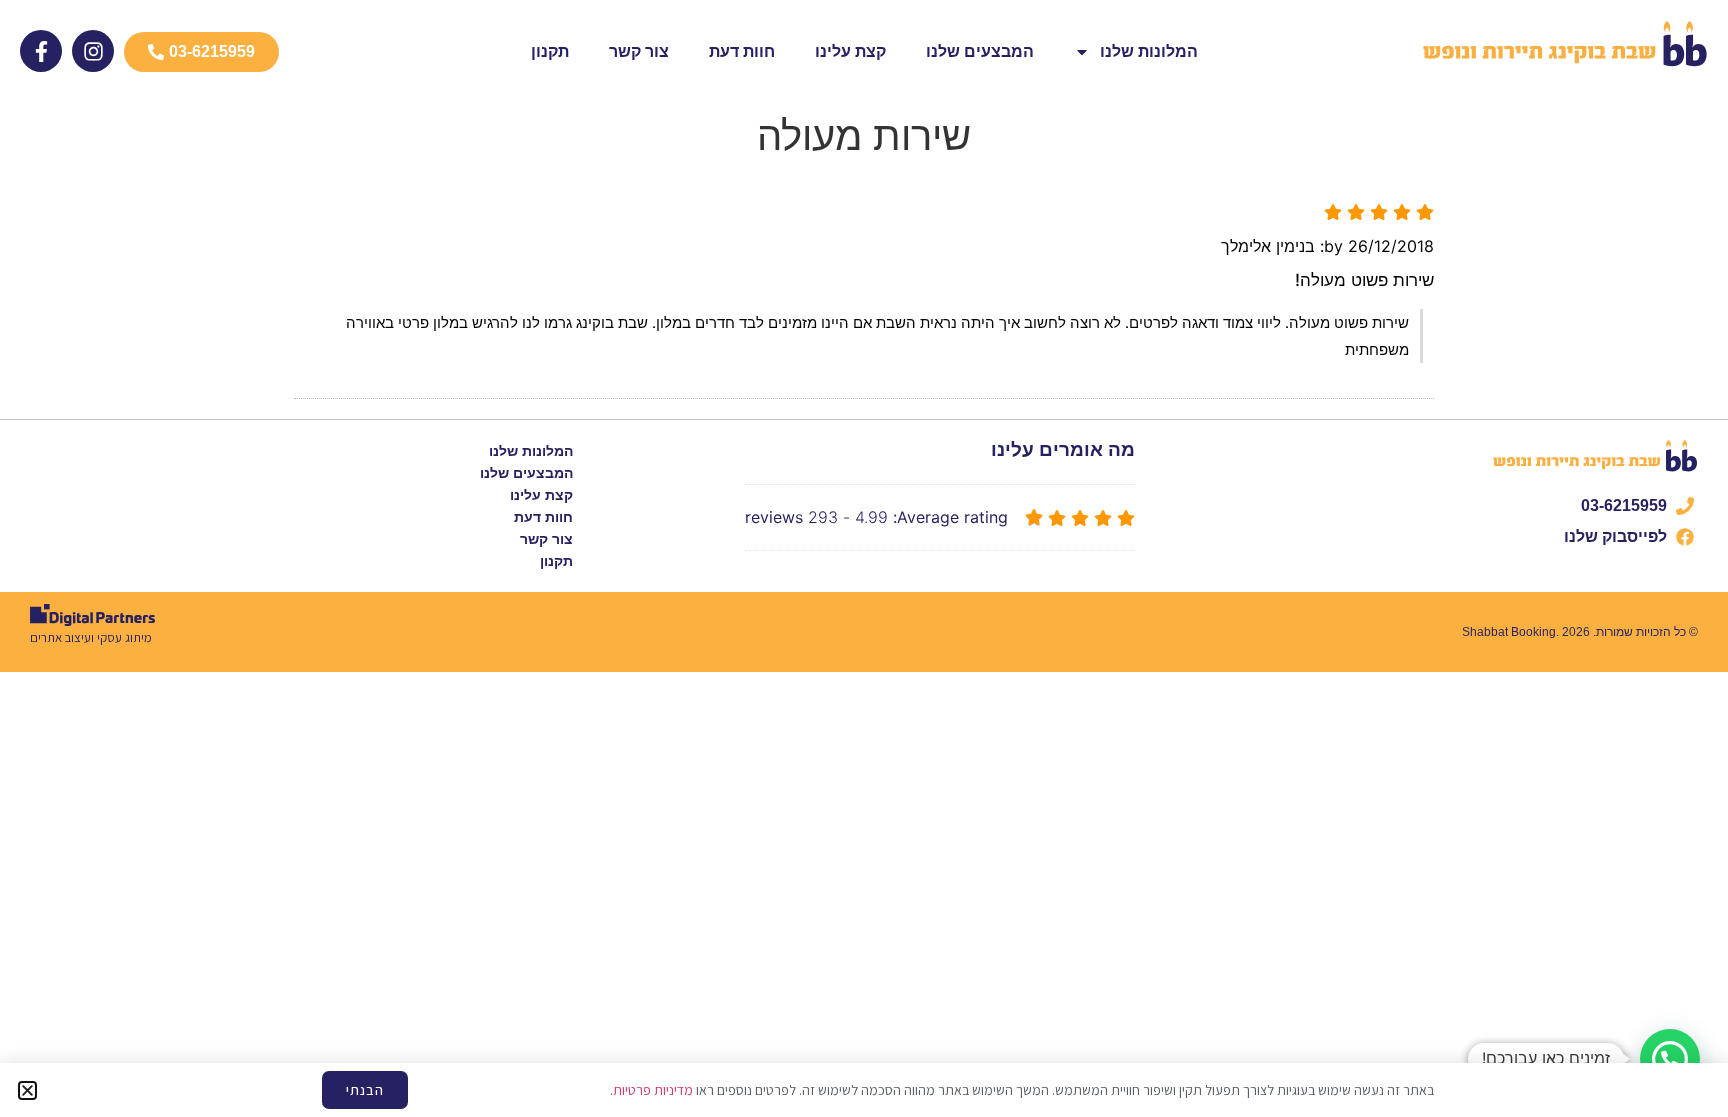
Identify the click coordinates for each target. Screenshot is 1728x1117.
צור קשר (639, 51)
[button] (1670, 1059)
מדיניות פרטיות (653, 1090)
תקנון (550, 51)
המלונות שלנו (1149, 51)
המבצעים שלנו (980, 51)
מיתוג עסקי (124, 637)
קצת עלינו (850, 51)
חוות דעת (742, 51)
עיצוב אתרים (60, 637)
